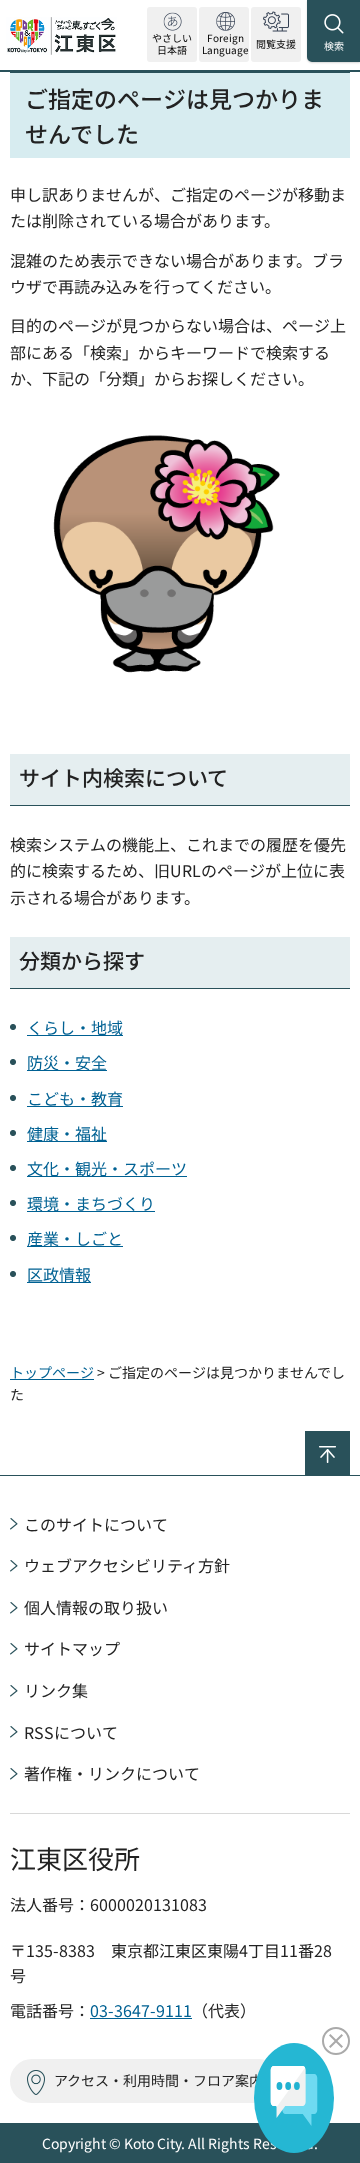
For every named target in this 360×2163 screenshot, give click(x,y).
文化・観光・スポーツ (107, 1168)
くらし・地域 (75, 1027)
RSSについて (71, 1732)
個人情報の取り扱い (96, 1607)
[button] (224, 34)
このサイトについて (96, 1524)
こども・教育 (75, 1098)
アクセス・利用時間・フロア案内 (158, 2080)
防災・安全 (67, 1062)
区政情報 (59, 1274)
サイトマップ (72, 1648)
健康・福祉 (67, 1133)
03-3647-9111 (141, 2010)
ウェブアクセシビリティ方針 (127, 1565)
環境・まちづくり (91, 1203)
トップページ (52, 1372)
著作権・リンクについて (112, 1773)
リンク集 (56, 1690)
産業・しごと (75, 1238)
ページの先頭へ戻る (349, 1439)
